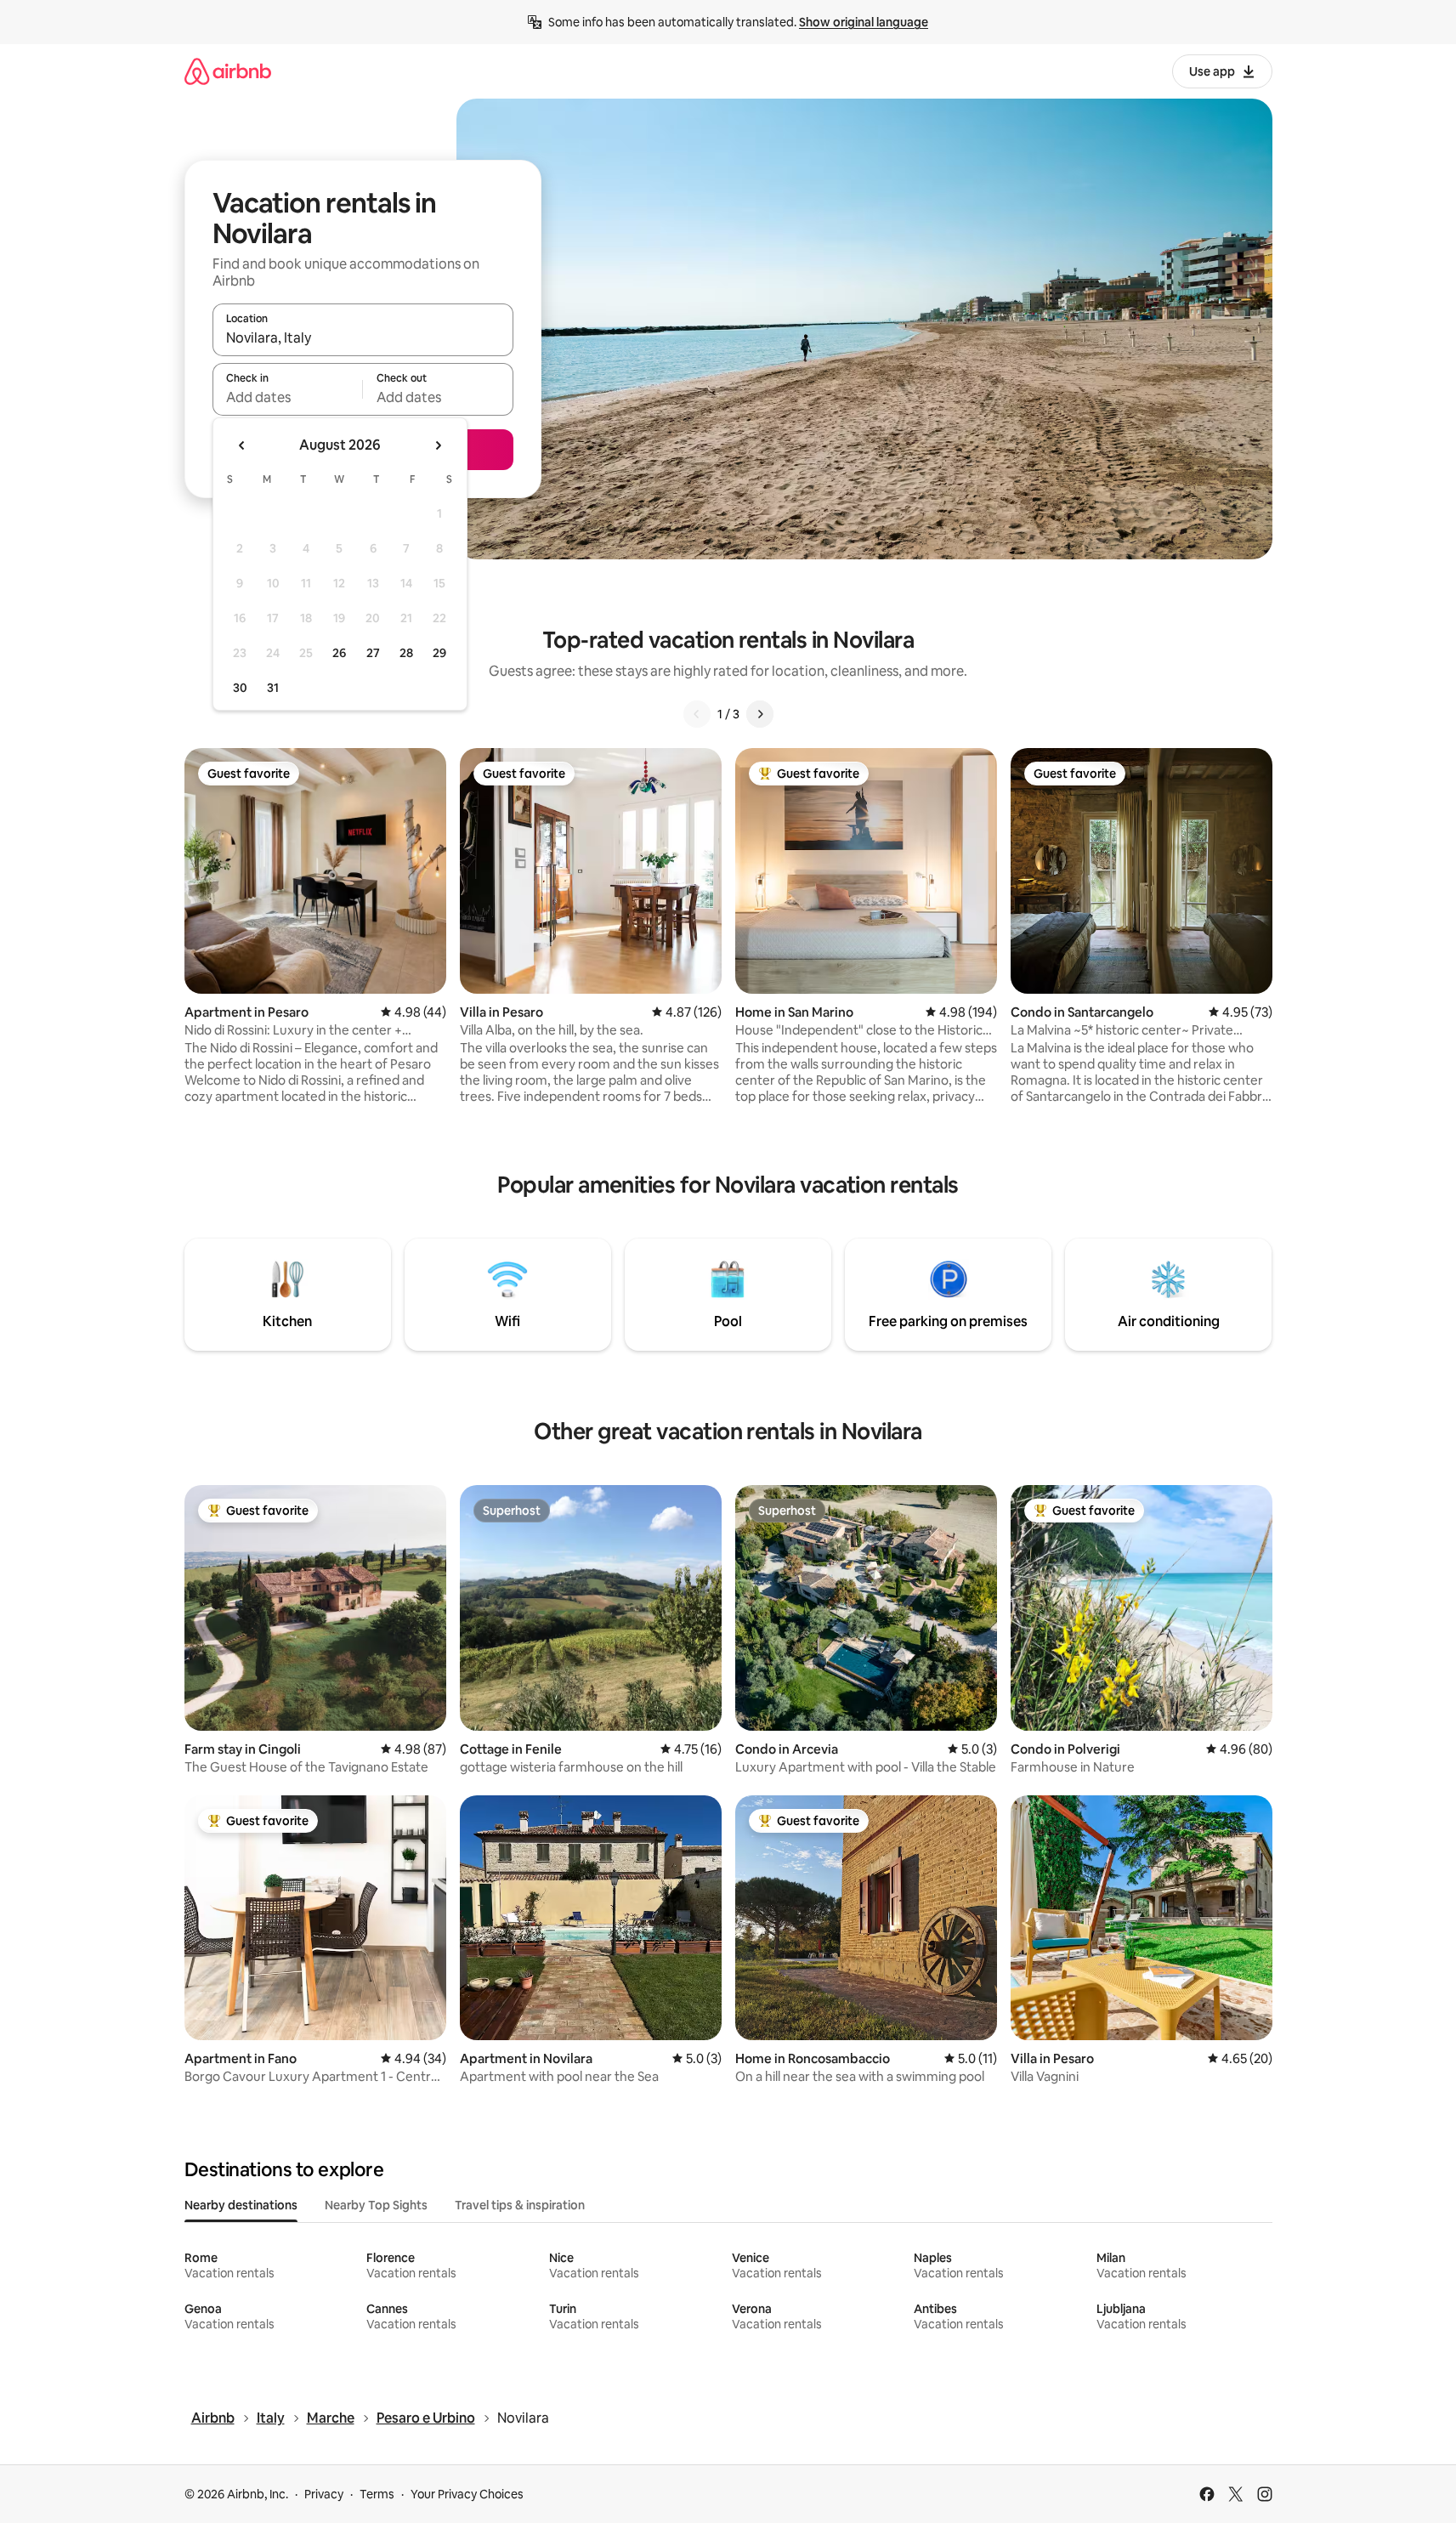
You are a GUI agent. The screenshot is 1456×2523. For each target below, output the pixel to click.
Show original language (864, 22)
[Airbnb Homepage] (228, 71)
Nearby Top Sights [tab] (376, 2205)
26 (339, 653)
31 (273, 688)
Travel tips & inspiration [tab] (520, 2205)
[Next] (760, 714)
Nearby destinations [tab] (241, 2205)
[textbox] (288, 397)
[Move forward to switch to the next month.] (438, 445)
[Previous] (697, 714)
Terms (377, 2494)
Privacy (324, 2494)
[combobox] (363, 337)
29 (439, 653)
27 (373, 653)
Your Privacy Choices (467, 2494)
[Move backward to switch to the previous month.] (242, 445)
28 (406, 653)
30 (240, 688)
